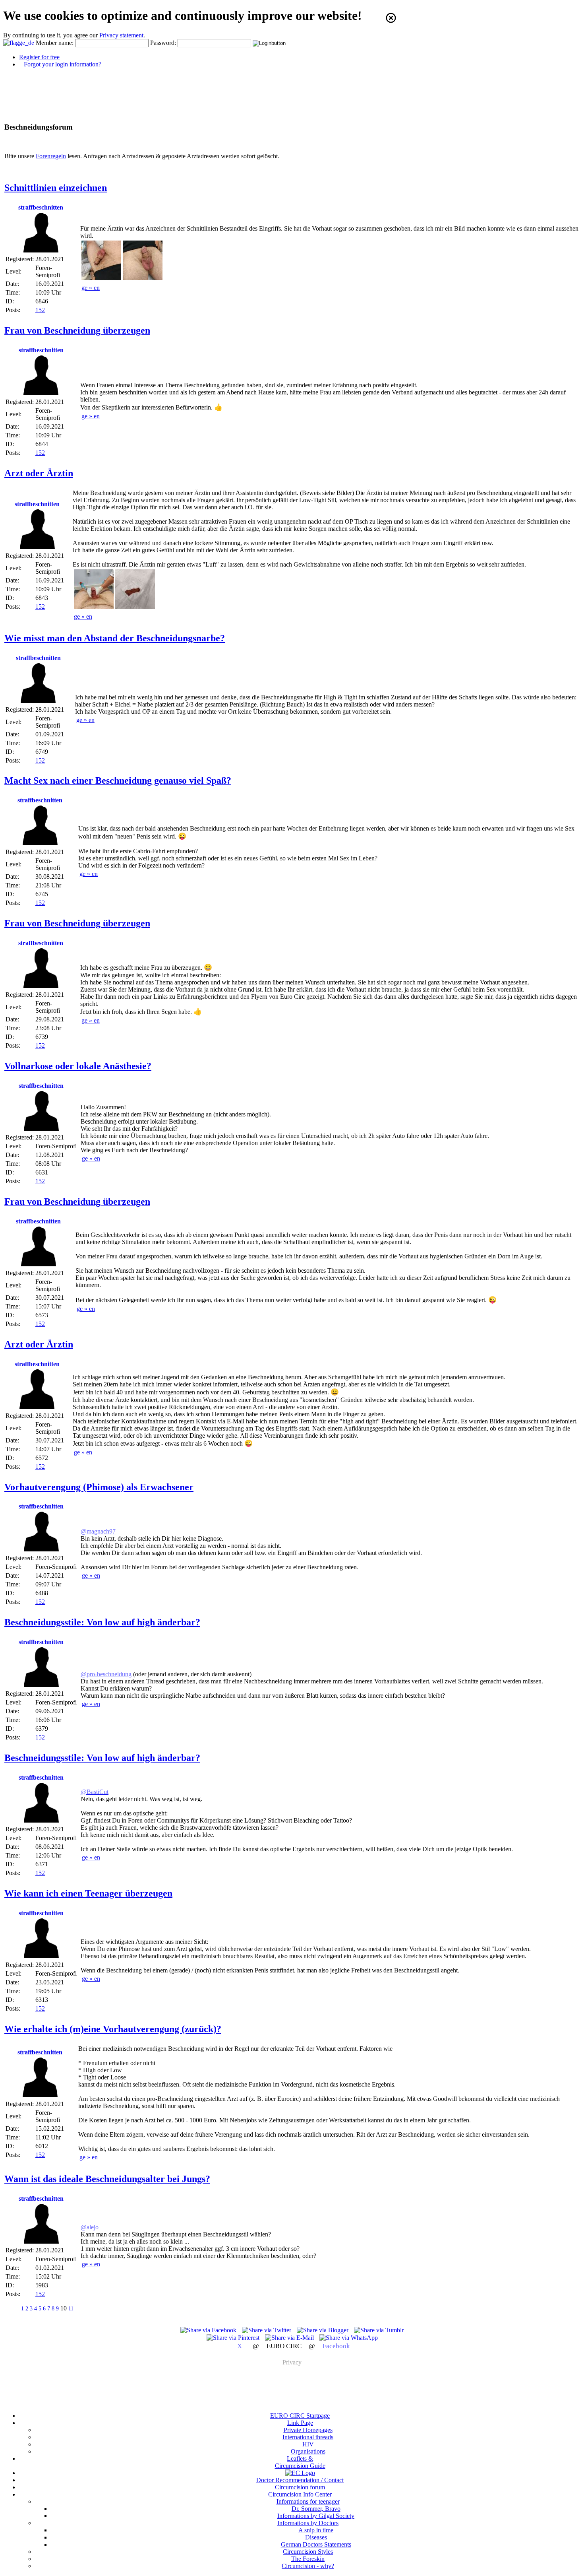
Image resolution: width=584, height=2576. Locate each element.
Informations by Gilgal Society (316, 2516)
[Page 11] (82, 2308)
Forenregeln (51, 156)
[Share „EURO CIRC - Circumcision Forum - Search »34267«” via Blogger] (323, 2330)
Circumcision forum (300, 2487)
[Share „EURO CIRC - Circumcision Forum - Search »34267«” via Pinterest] (234, 2338)
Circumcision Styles (308, 2552)
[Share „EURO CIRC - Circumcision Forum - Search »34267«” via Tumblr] (379, 2330)
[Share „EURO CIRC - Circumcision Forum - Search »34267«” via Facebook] (209, 2330)
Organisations (308, 2451)
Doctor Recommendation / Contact (300, 2480)
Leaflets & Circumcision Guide (300, 2462)
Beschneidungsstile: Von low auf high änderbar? (102, 1622)
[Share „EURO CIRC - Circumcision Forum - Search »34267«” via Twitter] (267, 2330)
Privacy (292, 2362)
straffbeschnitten (41, 207)
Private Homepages (308, 2430)
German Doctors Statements (316, 2544)
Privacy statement (121, 35)
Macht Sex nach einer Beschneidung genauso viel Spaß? (118, 780)
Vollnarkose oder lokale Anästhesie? (78, 1066)
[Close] (391, 18)
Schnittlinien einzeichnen (56, 188)
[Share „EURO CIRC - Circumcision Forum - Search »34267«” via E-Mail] (290, 2338)
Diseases (316, 2537)
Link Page (300, 2423)
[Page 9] (12, 2308)
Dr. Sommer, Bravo (316, 2509)
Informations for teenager (308, 2501)
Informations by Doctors (308, 2523)
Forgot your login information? (63, 64)
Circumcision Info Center (300, 2494)
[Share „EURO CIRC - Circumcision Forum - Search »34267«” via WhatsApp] (349, 2338)
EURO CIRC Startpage (300, 2416)
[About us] (300, 2473)
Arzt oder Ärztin (39, 473)
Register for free (39, 57)
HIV (308, 2444)
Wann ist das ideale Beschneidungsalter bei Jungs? (107, 2179)
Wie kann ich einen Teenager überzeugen (88, 1893)
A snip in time (316, 2530)
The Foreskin (308, 2559)
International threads (308, 2437)
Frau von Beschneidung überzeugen (77, 330)
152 (40, 310)
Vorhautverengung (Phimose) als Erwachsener (99, 1487)
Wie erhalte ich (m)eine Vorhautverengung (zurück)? (113, 2029)
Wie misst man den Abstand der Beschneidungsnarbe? (115, 638)
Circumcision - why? (308, 2566)
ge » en (91, 288)
